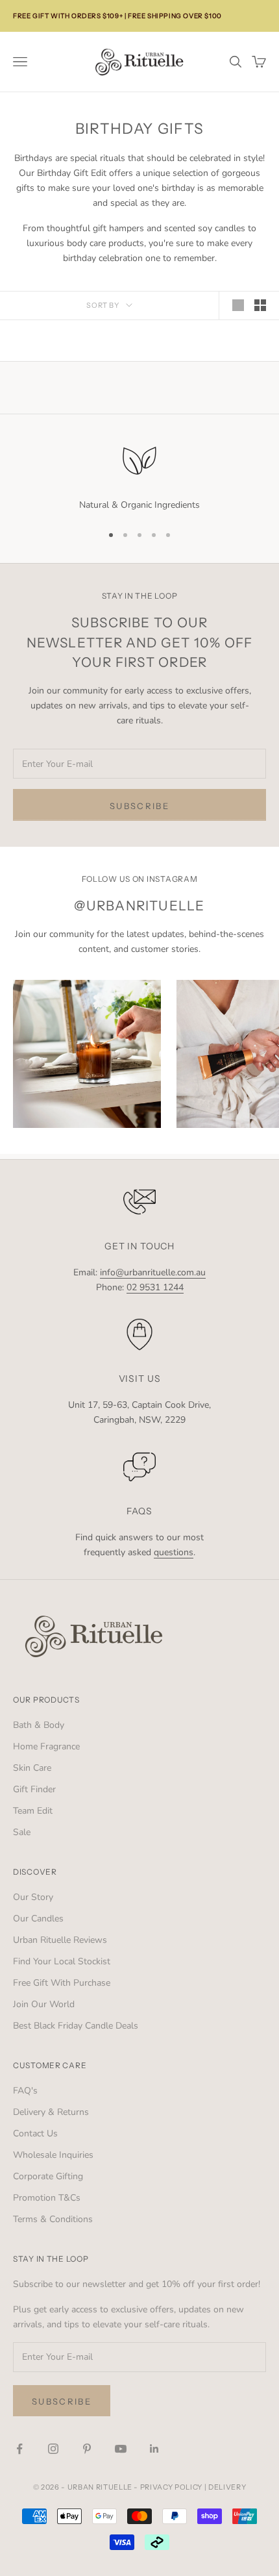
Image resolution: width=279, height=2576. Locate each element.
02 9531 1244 (155, 1287)
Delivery (227, 2487)
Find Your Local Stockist (62, 1961)
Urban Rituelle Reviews (60, 1940)
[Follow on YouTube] (121, 2449)
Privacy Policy (171, 2487)
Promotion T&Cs (47, 2198)
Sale (22, 1832)
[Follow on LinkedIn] (154, 2449)
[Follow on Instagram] (53, 2449)
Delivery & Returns (51, 2112)
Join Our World (44, 2004)
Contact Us (35, 2133)
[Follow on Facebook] (19, 2449)
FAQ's (25, 2091)
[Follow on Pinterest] (87, 2449)
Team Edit (33, 1811)
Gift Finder (34, 1789)
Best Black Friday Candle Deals (76, 2026)
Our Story (33, 1897)
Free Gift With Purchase (62, 1983)
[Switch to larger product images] (238, 305)
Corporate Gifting (48, 2176)
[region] (139, 476)
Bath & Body (39, 1725)
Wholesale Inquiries (53, 2155)
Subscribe (139, 806)
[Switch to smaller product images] (260, 305)
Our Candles (38, 1919)
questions (174, 1552)
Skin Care (32, 1768)
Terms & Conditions (53, 2219)
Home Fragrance (46, 1746)
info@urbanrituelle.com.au (153, 1272)
